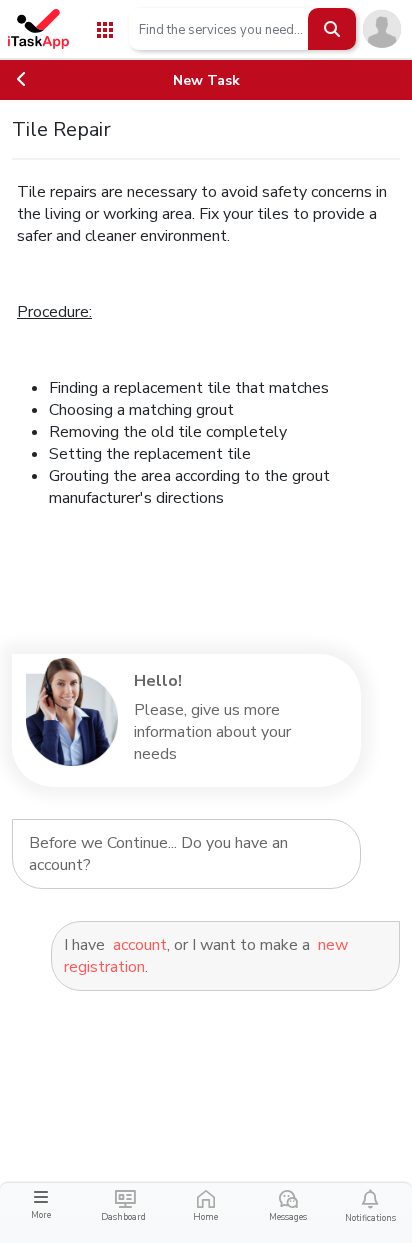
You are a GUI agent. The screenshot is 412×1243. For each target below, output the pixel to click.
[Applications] (105, 28)
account (140, 945)
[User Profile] (382, 28)
